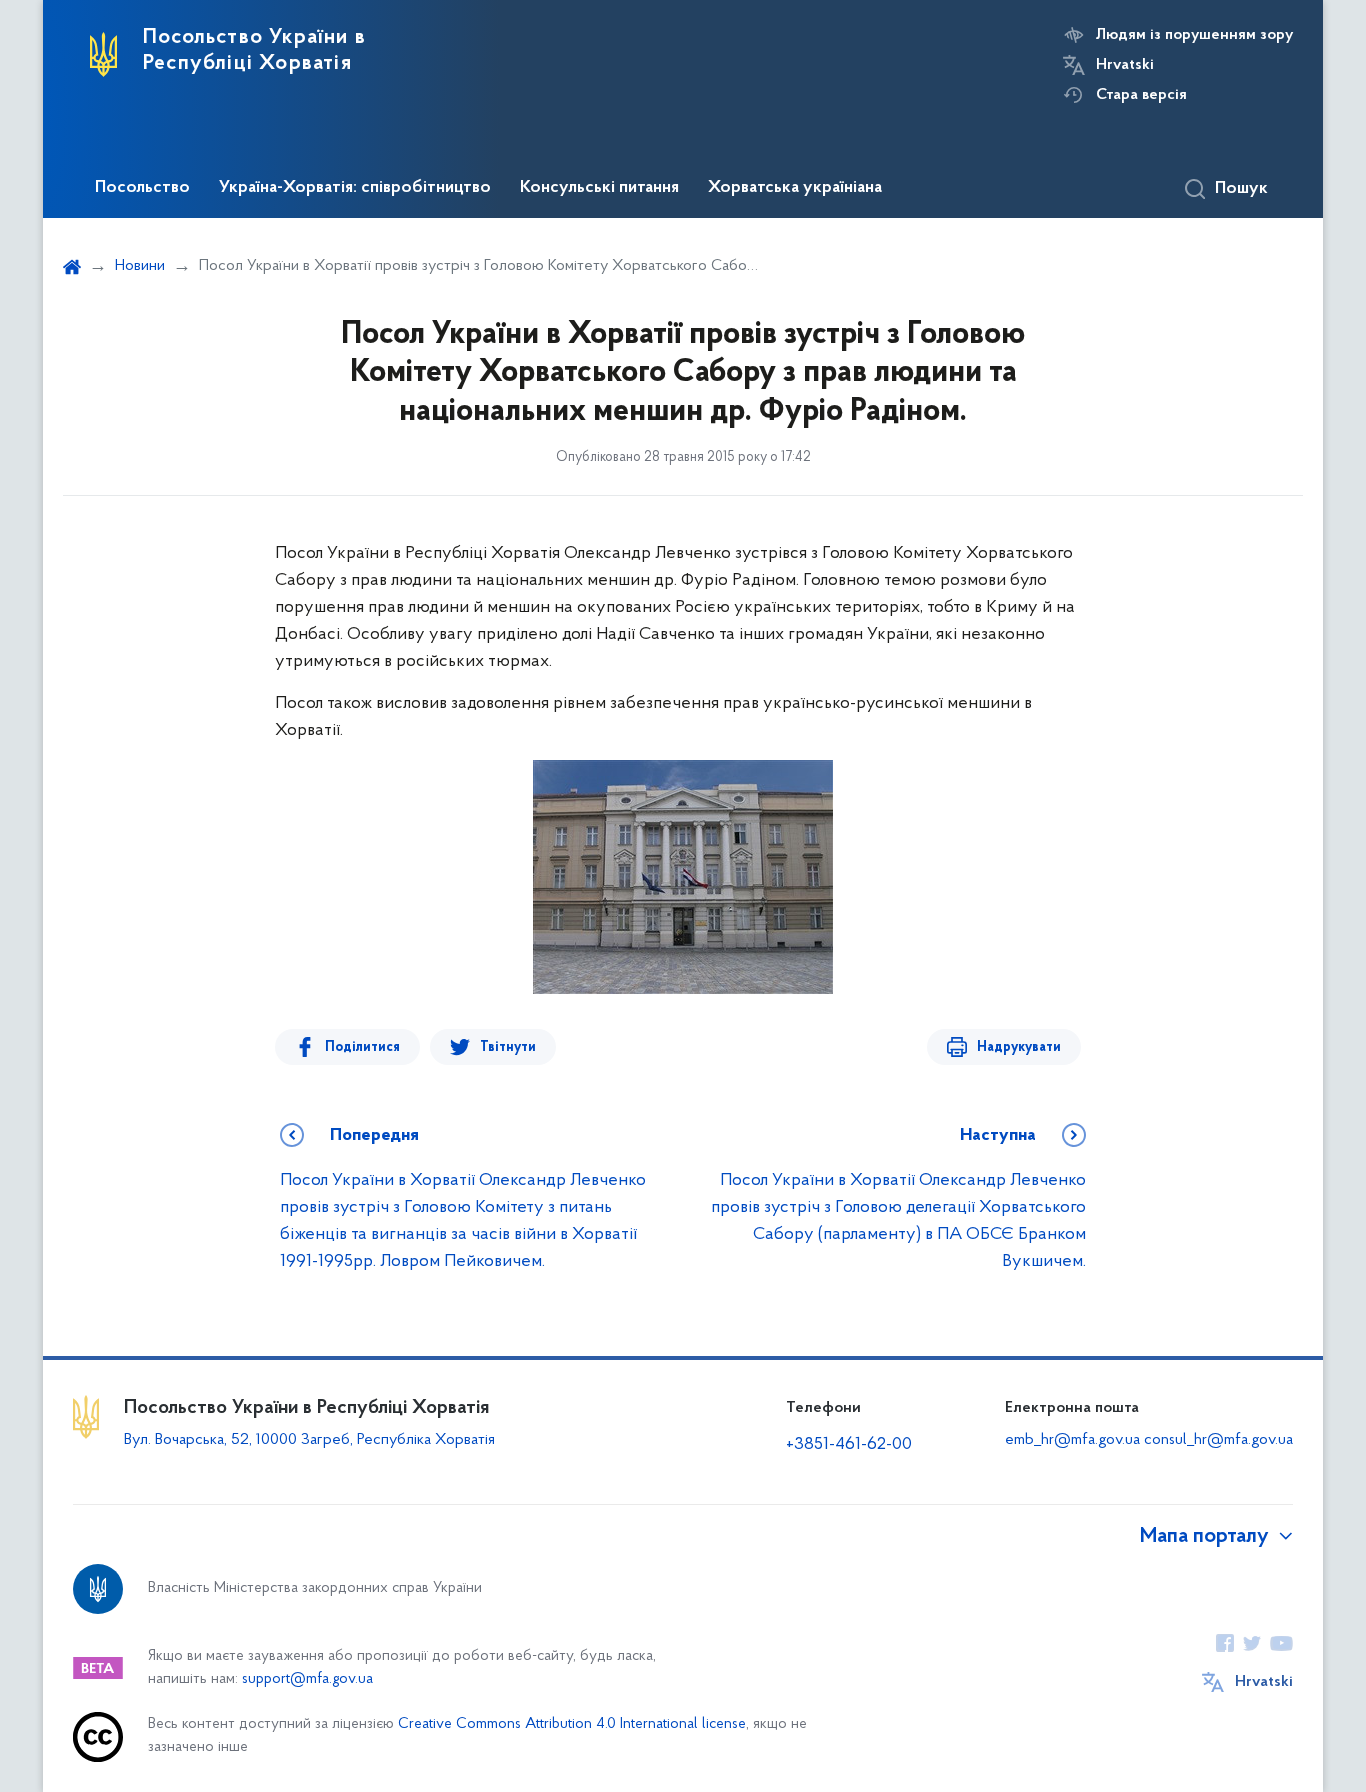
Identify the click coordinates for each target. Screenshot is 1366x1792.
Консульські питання (599, 188)
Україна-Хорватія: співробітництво (355, 188)
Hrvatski (1125, 65)
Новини (140, 266)
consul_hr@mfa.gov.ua (1218, 1440)
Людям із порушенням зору (1194, 35)
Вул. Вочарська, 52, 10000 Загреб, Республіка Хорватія (309, 1440)
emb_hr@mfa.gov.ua (1072, 1440)
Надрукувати (1019, 1047)
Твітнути (508, 1047)
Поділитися (362, 1047)
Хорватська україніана (795, 188)
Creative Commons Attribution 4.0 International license (572, 1724)
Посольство (142, 188)
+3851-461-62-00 (849, 1445)
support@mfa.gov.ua (307, 1679)
